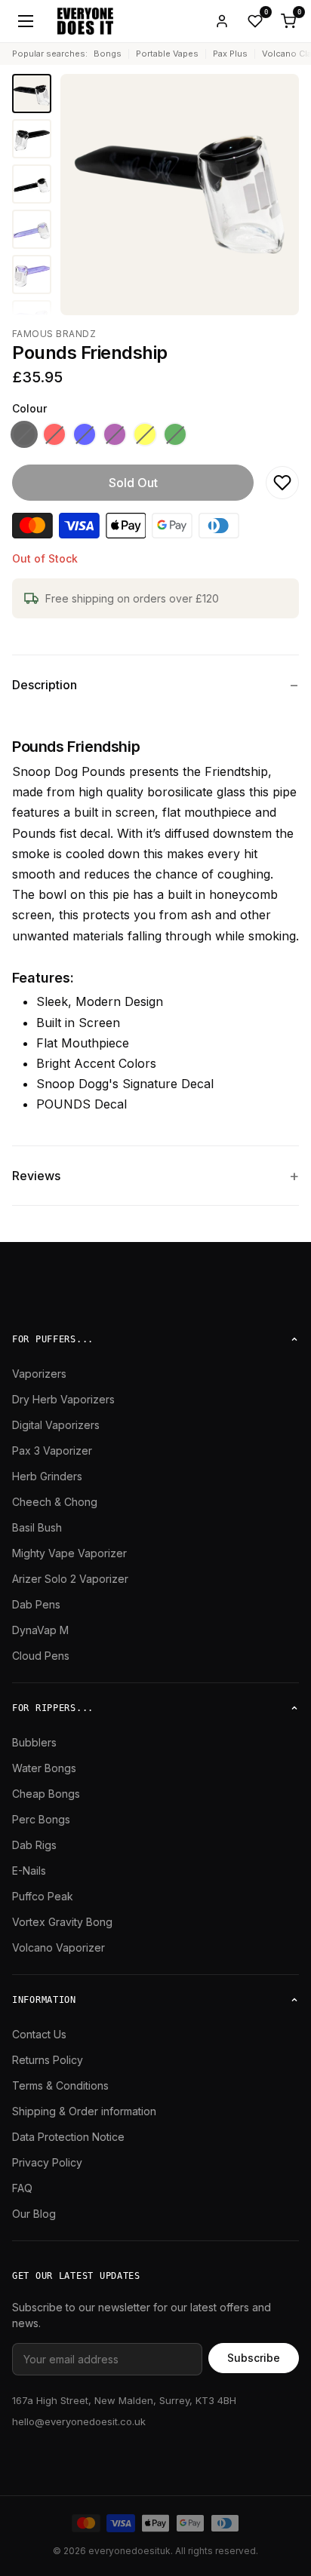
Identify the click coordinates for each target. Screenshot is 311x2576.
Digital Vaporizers (56, 1425)
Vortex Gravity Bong (62, 1922)
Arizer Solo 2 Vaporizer (70, 1579)
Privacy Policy (47, 2162)
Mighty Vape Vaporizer (69, 1553)
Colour (29, 408)
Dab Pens (36, 1604)
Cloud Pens (41, 1656)
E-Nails (29, 1871)
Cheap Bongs (46, 1794)
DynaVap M (40, 1630)
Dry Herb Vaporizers (63, 1399)
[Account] (222, 21)
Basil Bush (37, 1527)
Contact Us (39, 2034)
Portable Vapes (167, 54)
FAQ (22, 2188)
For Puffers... (53, 1339)
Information (44, 2000)
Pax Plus (230, 54)
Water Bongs (44, 1768)
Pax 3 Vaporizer (52, 1451)
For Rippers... (53, 1708)
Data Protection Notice (68, 2137)
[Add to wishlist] (282, 483)
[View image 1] (32, 94)
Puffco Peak (43, 1896)
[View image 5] (32, 274)
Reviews (36, 1176)
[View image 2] (32, 139)
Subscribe (254, 2358)
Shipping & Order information (84, 2111)
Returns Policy (48, 2060)
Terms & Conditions (60, 2085)
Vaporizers (39, 1374)
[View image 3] (32, 184)
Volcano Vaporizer (59, 1947)
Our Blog (34, 2214)
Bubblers (34, 1742)
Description (45, 685)
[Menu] (26, 21)
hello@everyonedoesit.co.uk (79, 2421)
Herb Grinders (47, 1476)
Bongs (108, 54)
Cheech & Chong (55, 1502)
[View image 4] (32, 229)
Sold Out (133, 483)
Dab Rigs (34, 1845)
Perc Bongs (41, 1819)
